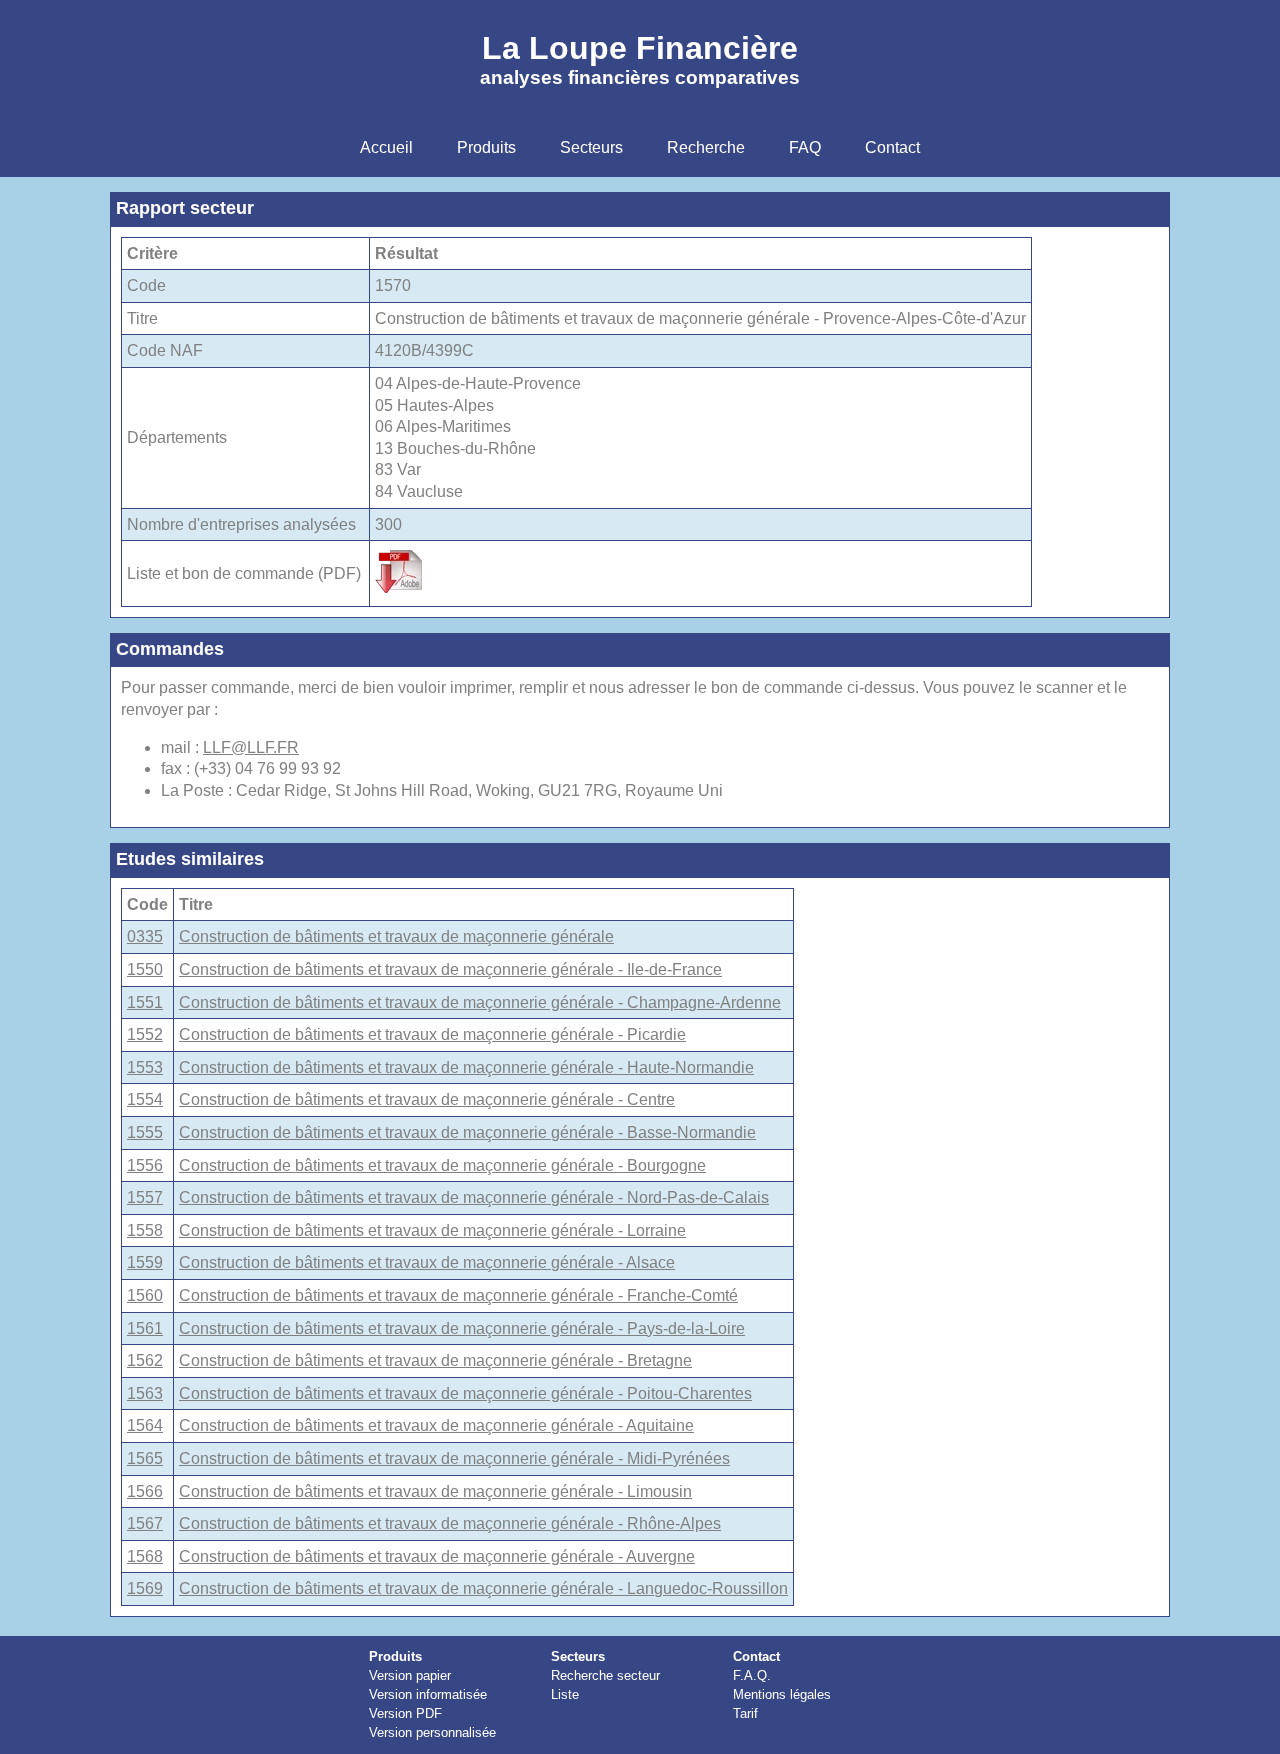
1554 (145, 1099)
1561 (145, 1328)
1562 (145, 1360)
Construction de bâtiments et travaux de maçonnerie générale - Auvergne (437, 1556)
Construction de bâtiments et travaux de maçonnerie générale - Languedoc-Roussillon (483, 1588)
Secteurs (578, 1656)
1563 (145, 1393)
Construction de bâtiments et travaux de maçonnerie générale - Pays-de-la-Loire (462, 1328)
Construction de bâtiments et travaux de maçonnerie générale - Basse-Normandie (467, 1132)
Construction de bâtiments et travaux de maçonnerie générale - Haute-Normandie (466, 1067)
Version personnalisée (432, 1732)
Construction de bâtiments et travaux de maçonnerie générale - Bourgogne (442, 1165)
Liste (565, 1694)
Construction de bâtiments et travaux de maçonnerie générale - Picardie (432, 1034)
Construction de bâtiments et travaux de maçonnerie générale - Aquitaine (436, 1425)
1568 (145, 1556)
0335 (145, 936)
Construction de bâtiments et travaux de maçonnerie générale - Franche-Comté (458, 1295)
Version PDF (405, 1713)
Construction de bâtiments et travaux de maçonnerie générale (396, 936)
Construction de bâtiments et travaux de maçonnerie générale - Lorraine (432, 1230)
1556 (145, 1165)
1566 (145, 1491)
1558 (145, 1230)
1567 (145, 1523)
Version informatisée (428, 1694)
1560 (145, 1295)
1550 (145, 969)
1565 (145, 1458)
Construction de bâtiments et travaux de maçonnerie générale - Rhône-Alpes (450, 1523)
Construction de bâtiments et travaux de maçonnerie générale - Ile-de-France (450, 969)
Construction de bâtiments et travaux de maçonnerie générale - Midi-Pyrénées (454, 1458)
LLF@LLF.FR (251, 747)
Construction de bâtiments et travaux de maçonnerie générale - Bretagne (435, 1360)
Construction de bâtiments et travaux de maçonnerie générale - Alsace (427, 1262)
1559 (145, 1262)
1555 (145, 1132)
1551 (145, 1002)
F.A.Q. (752, 1675)
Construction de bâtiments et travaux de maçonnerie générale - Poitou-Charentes (465, 1393)
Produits (395, 1656)
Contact (756, 1656)
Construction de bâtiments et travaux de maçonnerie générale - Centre (427, 1099)
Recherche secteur (605, 1675)
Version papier (410, 1675)
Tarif (745, 1713)
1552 (145, 1034)
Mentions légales (782, 1694)
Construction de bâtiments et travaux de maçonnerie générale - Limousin (435, 1491)
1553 (145, 1067)
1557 (145, 1197)
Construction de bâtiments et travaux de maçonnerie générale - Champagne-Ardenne (480, 1002)
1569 (145, 1588)
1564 (145, 1425)
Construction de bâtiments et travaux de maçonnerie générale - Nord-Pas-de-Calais (474, 1197)
